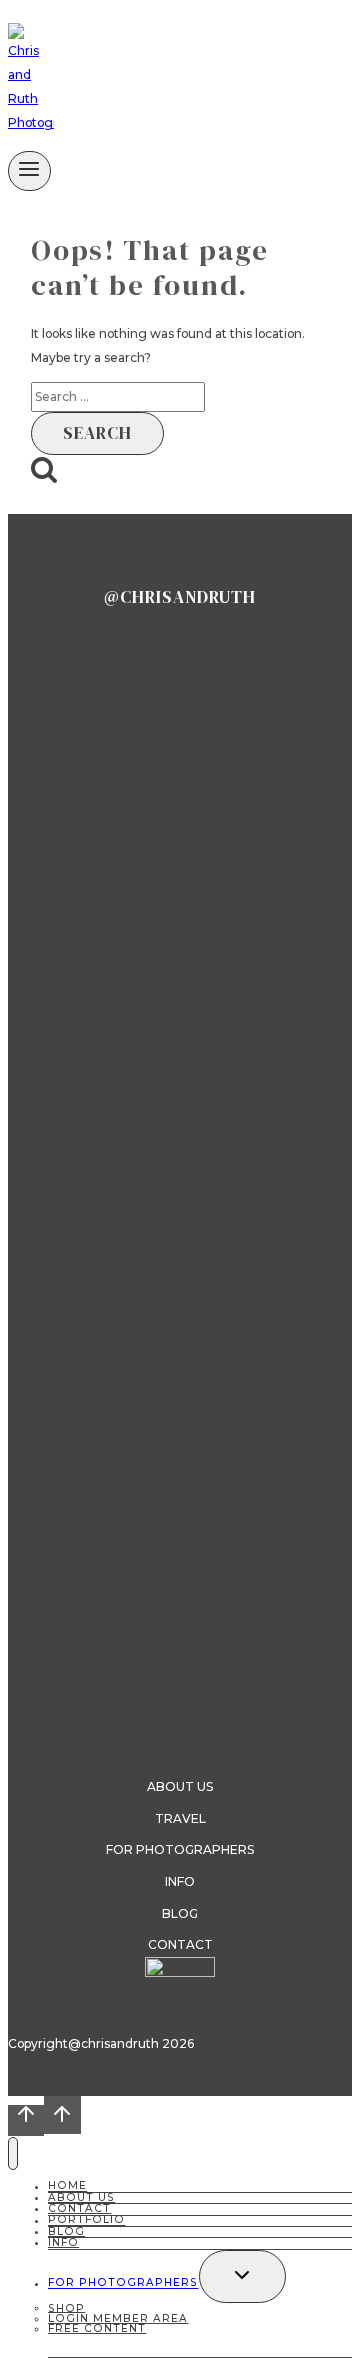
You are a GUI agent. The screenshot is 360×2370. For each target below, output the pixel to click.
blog (180, 1913)
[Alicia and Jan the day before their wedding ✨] (179, 681)
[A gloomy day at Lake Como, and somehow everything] (58, 777)
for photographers (180, 1849)
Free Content (97, 2328)
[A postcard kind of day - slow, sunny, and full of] (179, 1000)
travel (180, 1818)
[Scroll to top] (26, 2120)
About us (180, 1786)
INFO (63, 2242)
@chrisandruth (180, 597)
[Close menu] (13, 2153)
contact (180, 1944)
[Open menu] (29, 171)
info (180, 1881)
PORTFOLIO (86, 2220)
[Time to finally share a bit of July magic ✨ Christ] (58, 1275)
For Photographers (123, 2283)
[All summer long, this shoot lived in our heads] (301, 681)
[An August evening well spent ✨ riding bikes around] (301, 1335)
